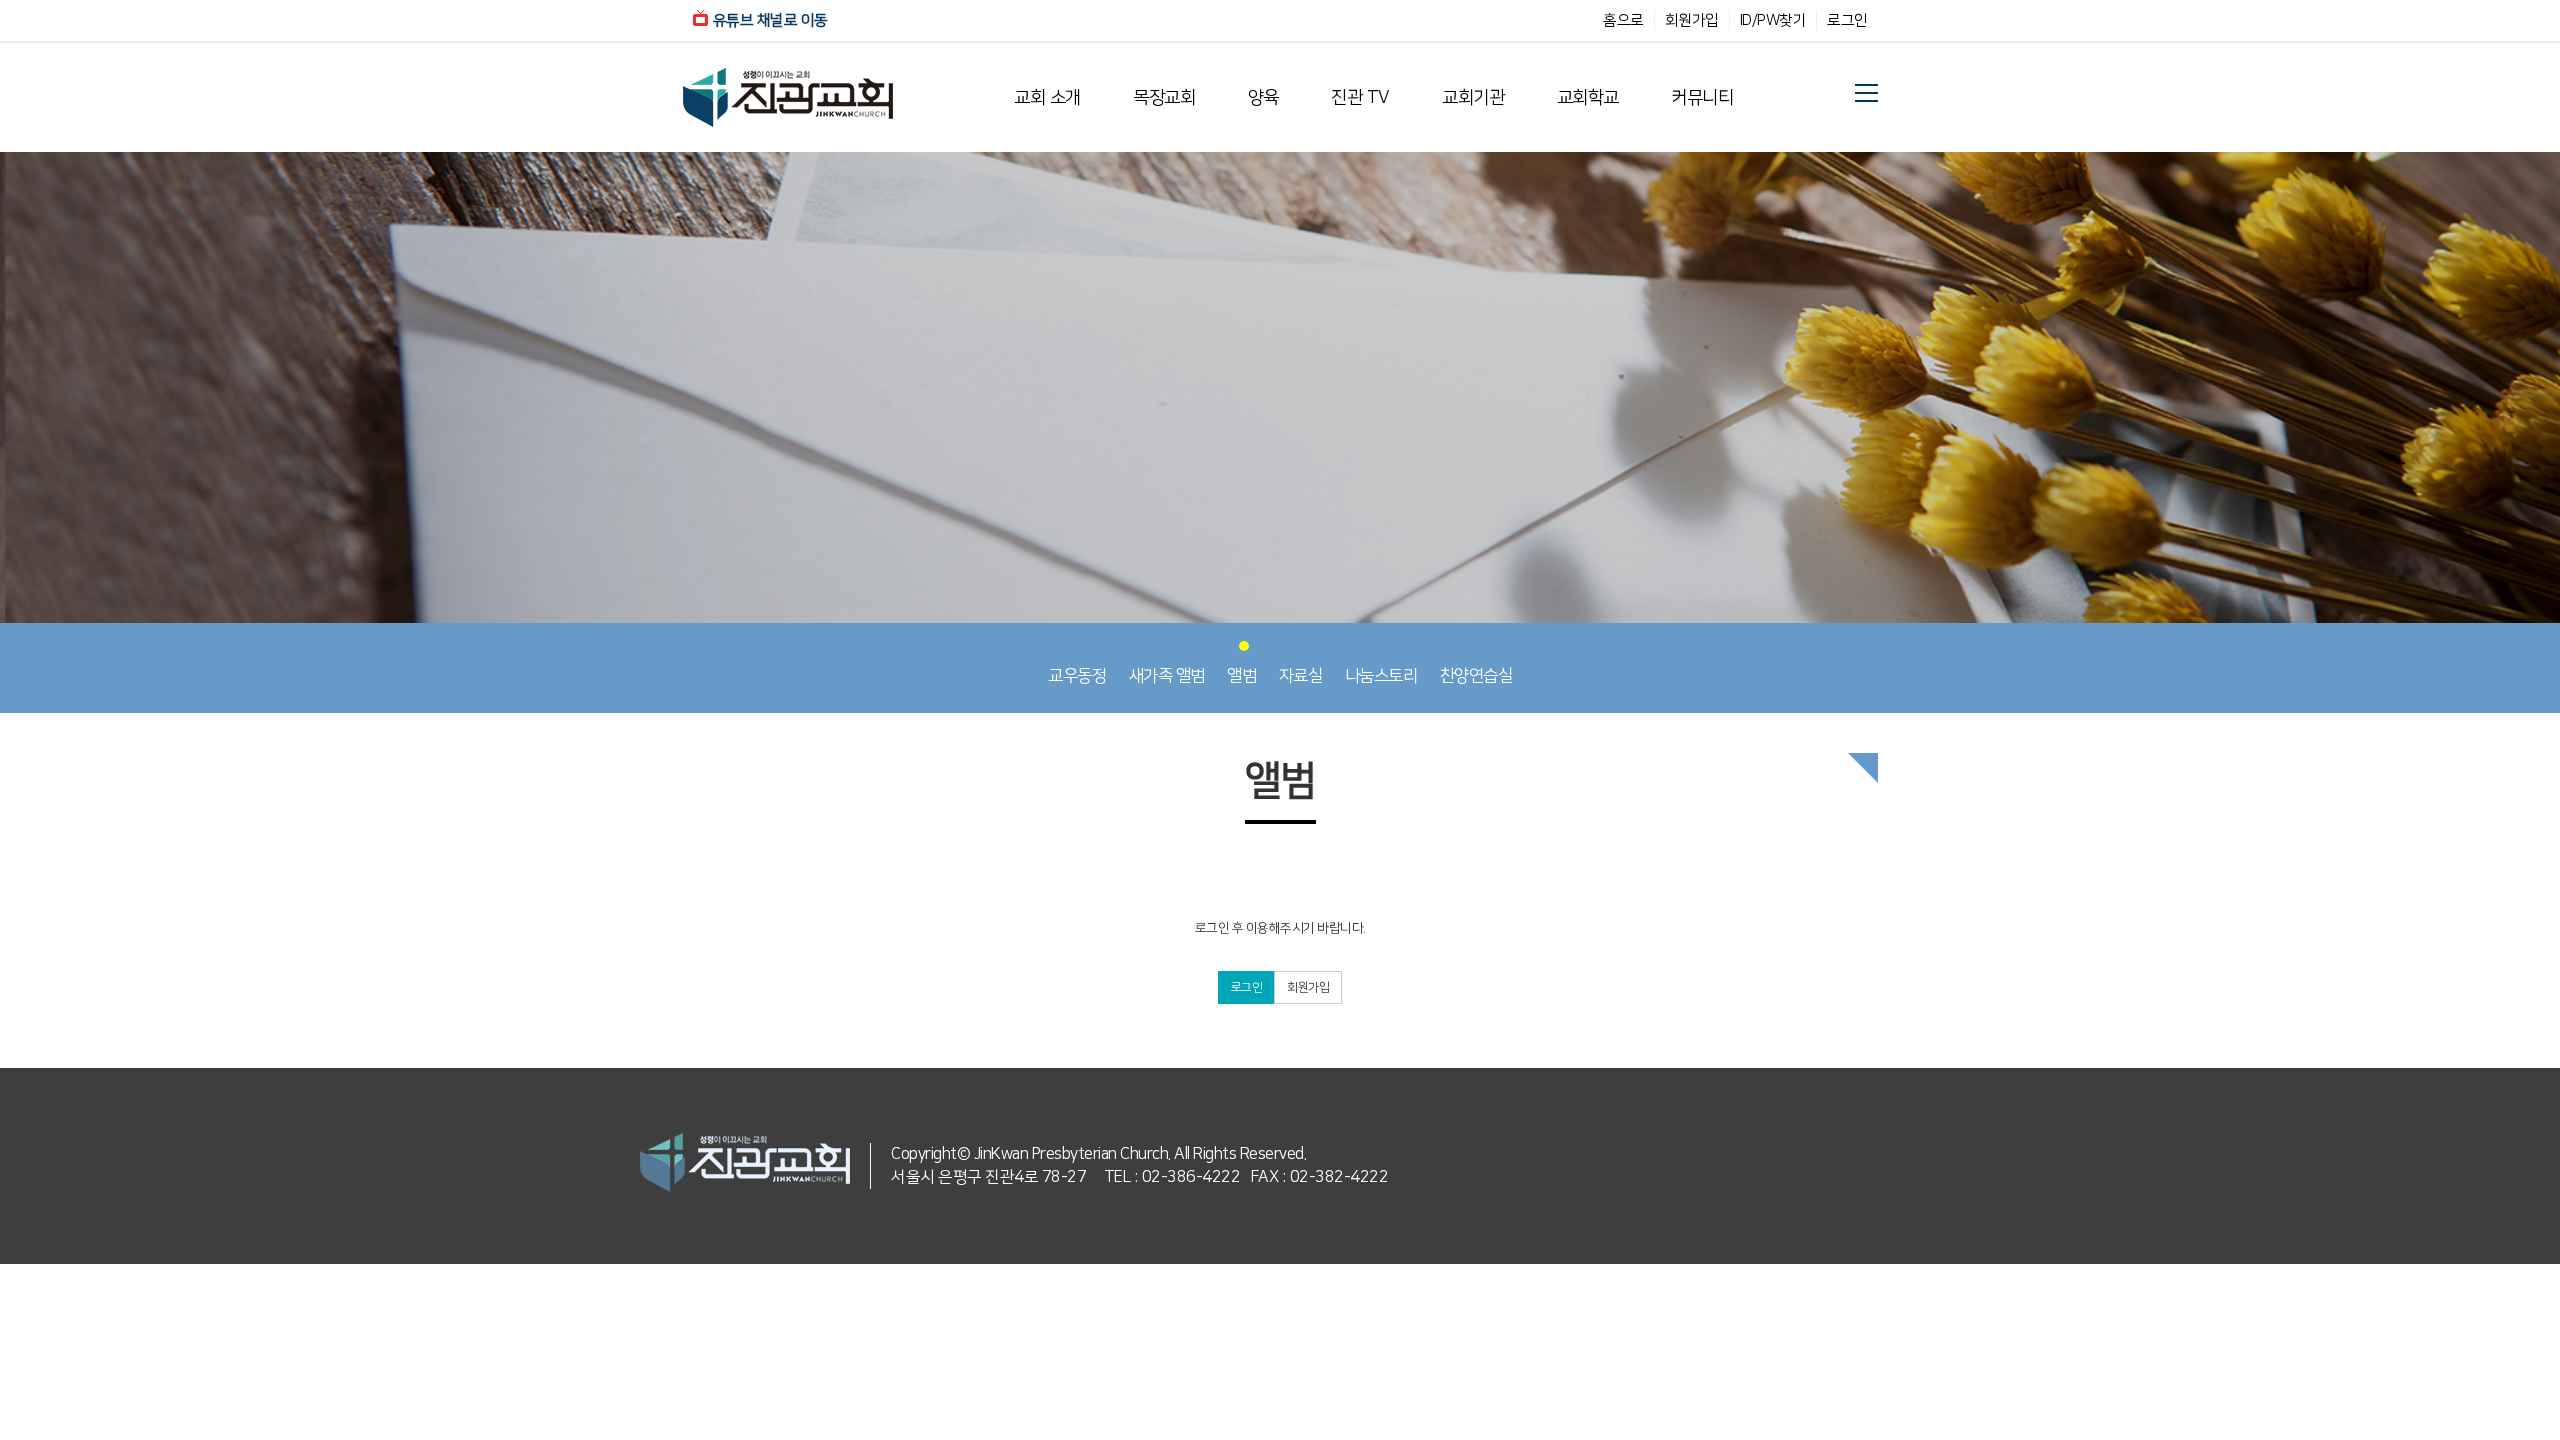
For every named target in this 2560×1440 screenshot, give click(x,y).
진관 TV (1360, 98)
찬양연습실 (1476, 676)
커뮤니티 (1702, 98)
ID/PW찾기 (1773, 20)
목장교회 (1164, 98)
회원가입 (1692, 20)
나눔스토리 (1381, 676)
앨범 (1241, 676)
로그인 (1847, 20)
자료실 (1301, 676)
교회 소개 (1047, 98)
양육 (1263, 98)
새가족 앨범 (1167, 676)
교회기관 (1473, 98)
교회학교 (1588, 98)
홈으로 (1623, 20)
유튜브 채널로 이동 (770, 20)
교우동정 (1077, 676)
